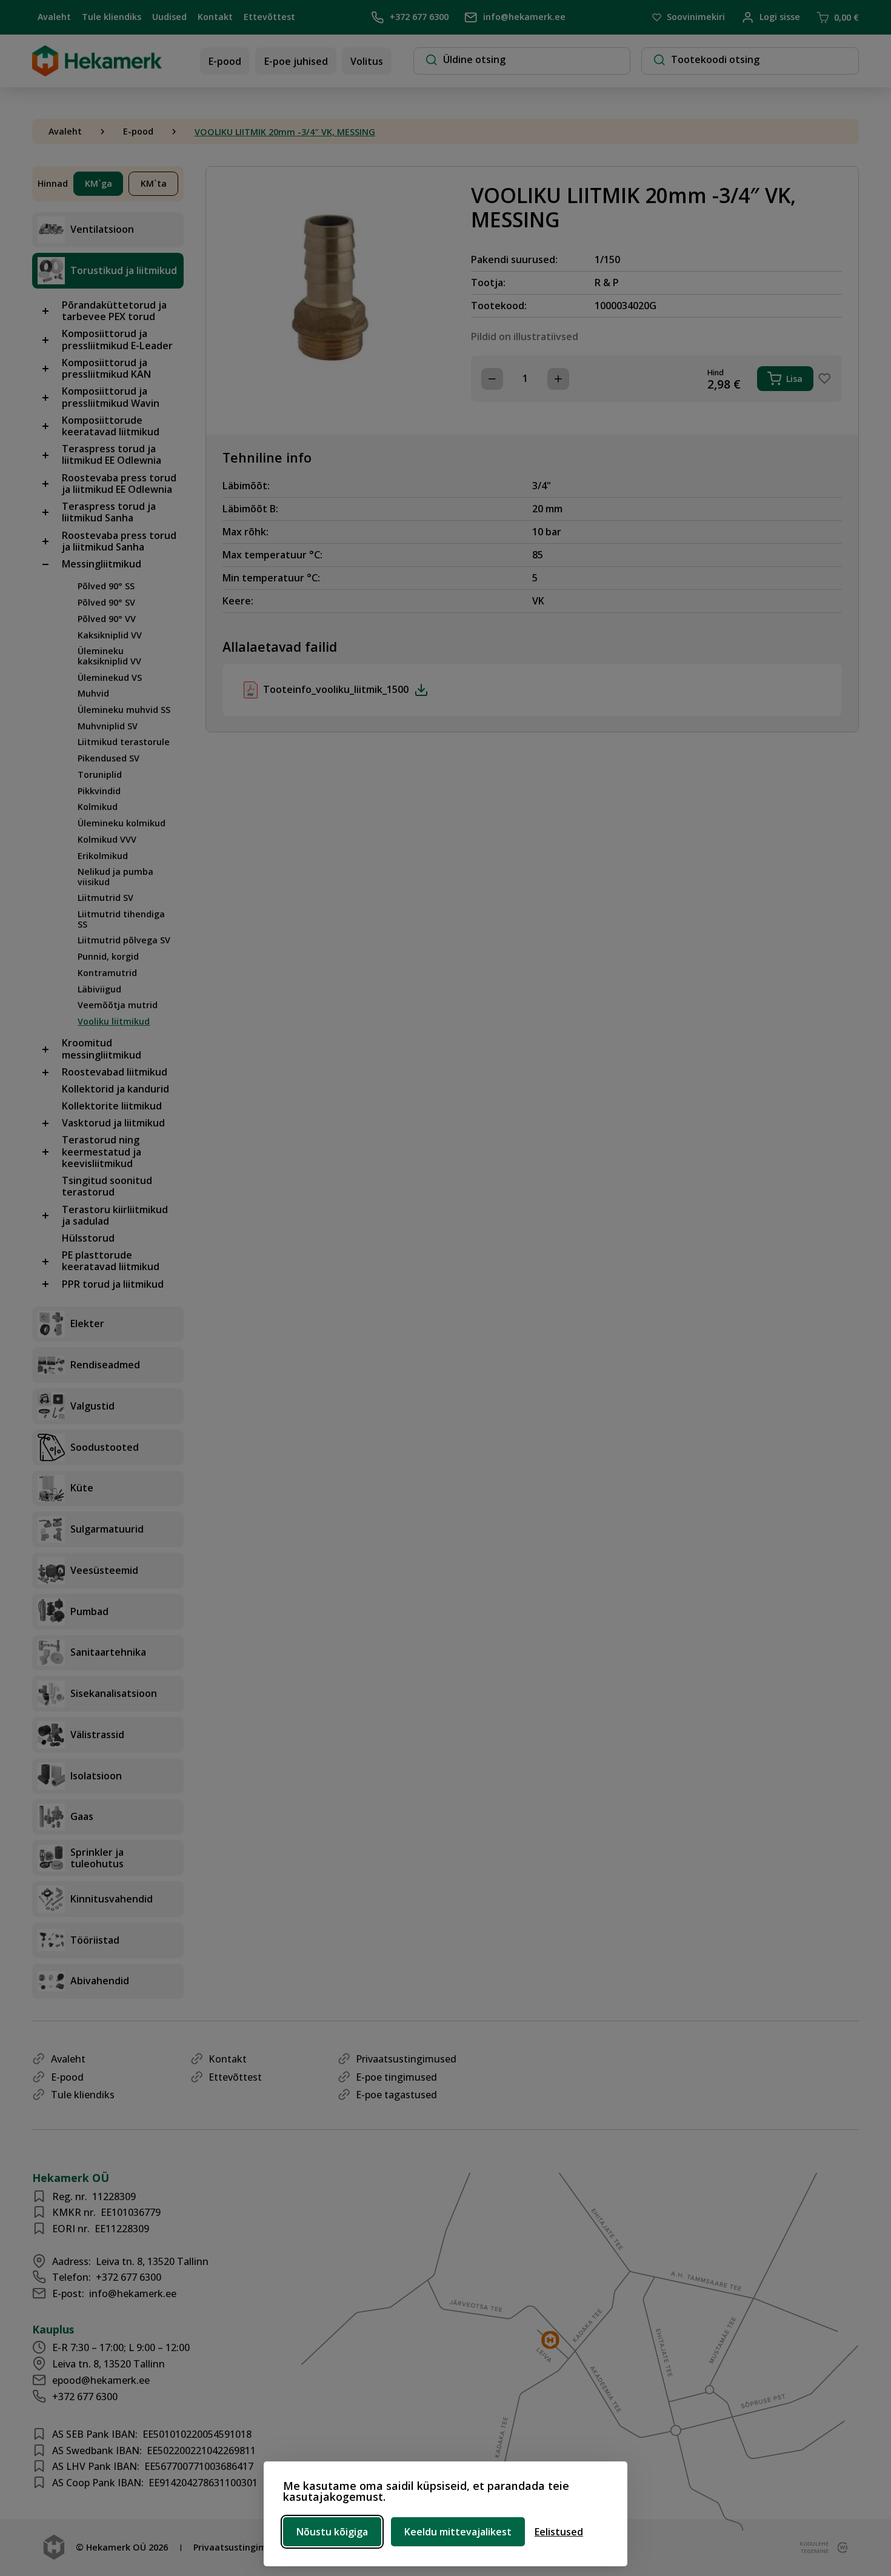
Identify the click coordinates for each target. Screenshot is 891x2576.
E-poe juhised (296, 61)
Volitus (367, 61)
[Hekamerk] (97, 72)
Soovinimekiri (696, 17)
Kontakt (215, 17)
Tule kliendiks (112, 17)
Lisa (794, 379)
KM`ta (154, 183)
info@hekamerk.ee (524, 17)
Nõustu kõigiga (332, 2532)
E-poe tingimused (396, 2077)
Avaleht (54, 17)
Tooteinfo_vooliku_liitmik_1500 (336, 689)
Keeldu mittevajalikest (458, 2532)
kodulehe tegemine (813, 2547)
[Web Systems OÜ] (840, 2548)
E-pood (225, 61)
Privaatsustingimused (406, 2059)
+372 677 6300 (419, 17)
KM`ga (98, 183)
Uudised (169, 17)
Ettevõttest (269, 17)
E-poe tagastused (396, 2095)
